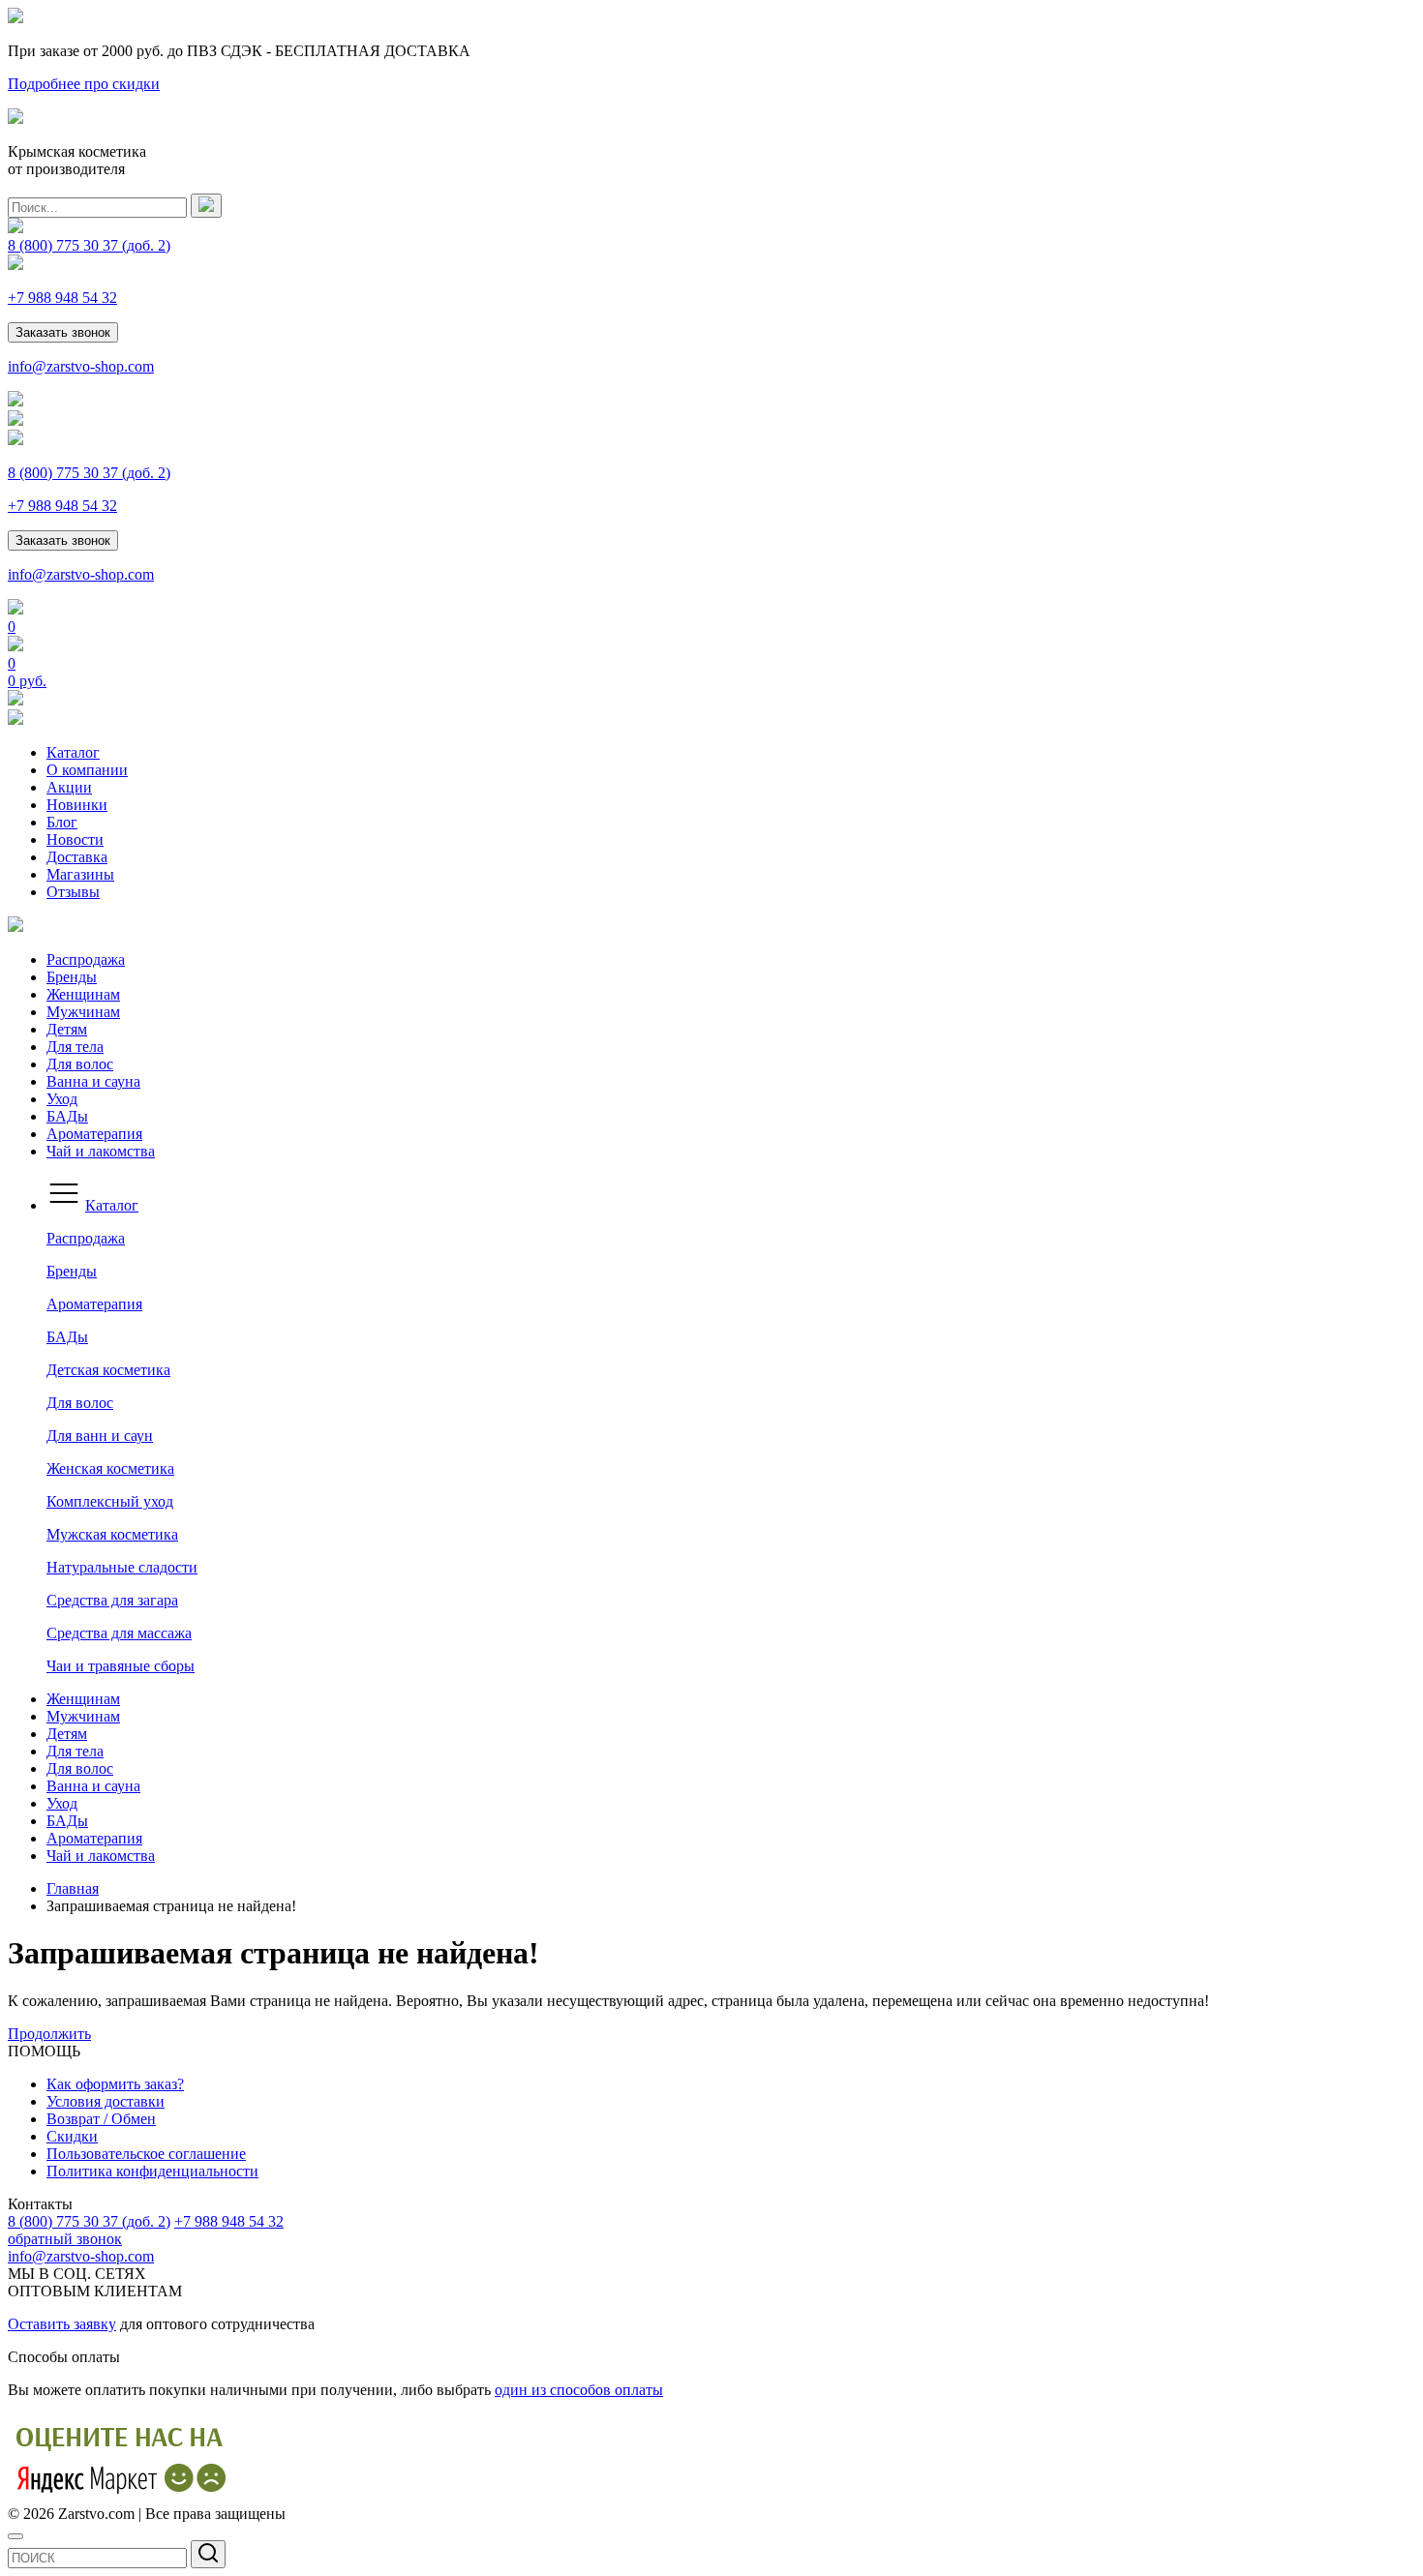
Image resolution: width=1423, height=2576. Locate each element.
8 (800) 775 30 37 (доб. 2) (89, 2221)
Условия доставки (106, 2101)
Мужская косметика (112, 1534)
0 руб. (27, 681)
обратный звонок (65, 2239)
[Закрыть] (15, 2536)
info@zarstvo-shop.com (81, 366)
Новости (75, 839)
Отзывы (73, 892)
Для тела (75, 1047)
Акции (69, 787)
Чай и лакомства (101, 1151)
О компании (87, 770)
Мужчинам (83, 1012)
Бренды (72, 977)
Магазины (80, 874)
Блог (62, 822)
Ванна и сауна (93, 1081)
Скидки (72, 2136)
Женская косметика (110, 1468)
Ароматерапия (94, 1134)
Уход (62, 1099)
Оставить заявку (62, 2324)
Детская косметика (108, 1370)
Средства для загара (112, 1600)
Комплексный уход (110, 1501)
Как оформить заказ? (115, 2084)
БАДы (67, 1116)
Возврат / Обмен (101, 2119)
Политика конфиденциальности (152, 2171)
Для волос (80, 1064)
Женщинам (83, 994)
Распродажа (86, 959)
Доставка (77, 857)
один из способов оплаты (579, 2390)
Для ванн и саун (100, 1436)
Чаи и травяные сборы (121, 1666)
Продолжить (49, 2034)
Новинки (77, 805)
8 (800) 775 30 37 (89, 245)
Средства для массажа (119, 1633)
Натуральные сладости (122, 1567)
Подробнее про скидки (84, 84)
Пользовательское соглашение (146, 2154)
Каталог (73, 752)
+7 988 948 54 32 (62, 298)
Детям (67, 1029)
